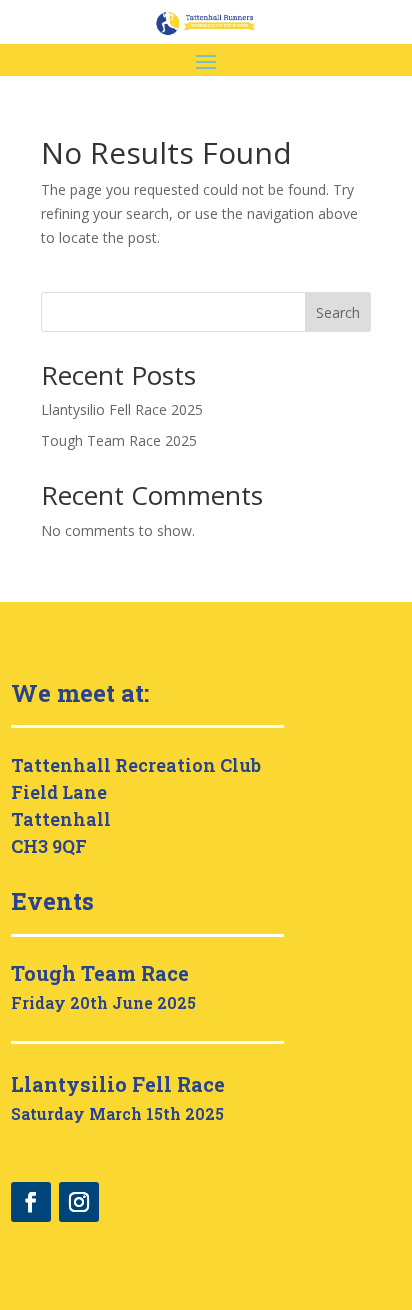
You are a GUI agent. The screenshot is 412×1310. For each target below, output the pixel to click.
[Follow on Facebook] (31, 1202)
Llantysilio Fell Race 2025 (122, 409)
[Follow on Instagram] (79, 1202)
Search (338, 312)
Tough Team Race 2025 (119, 440)
